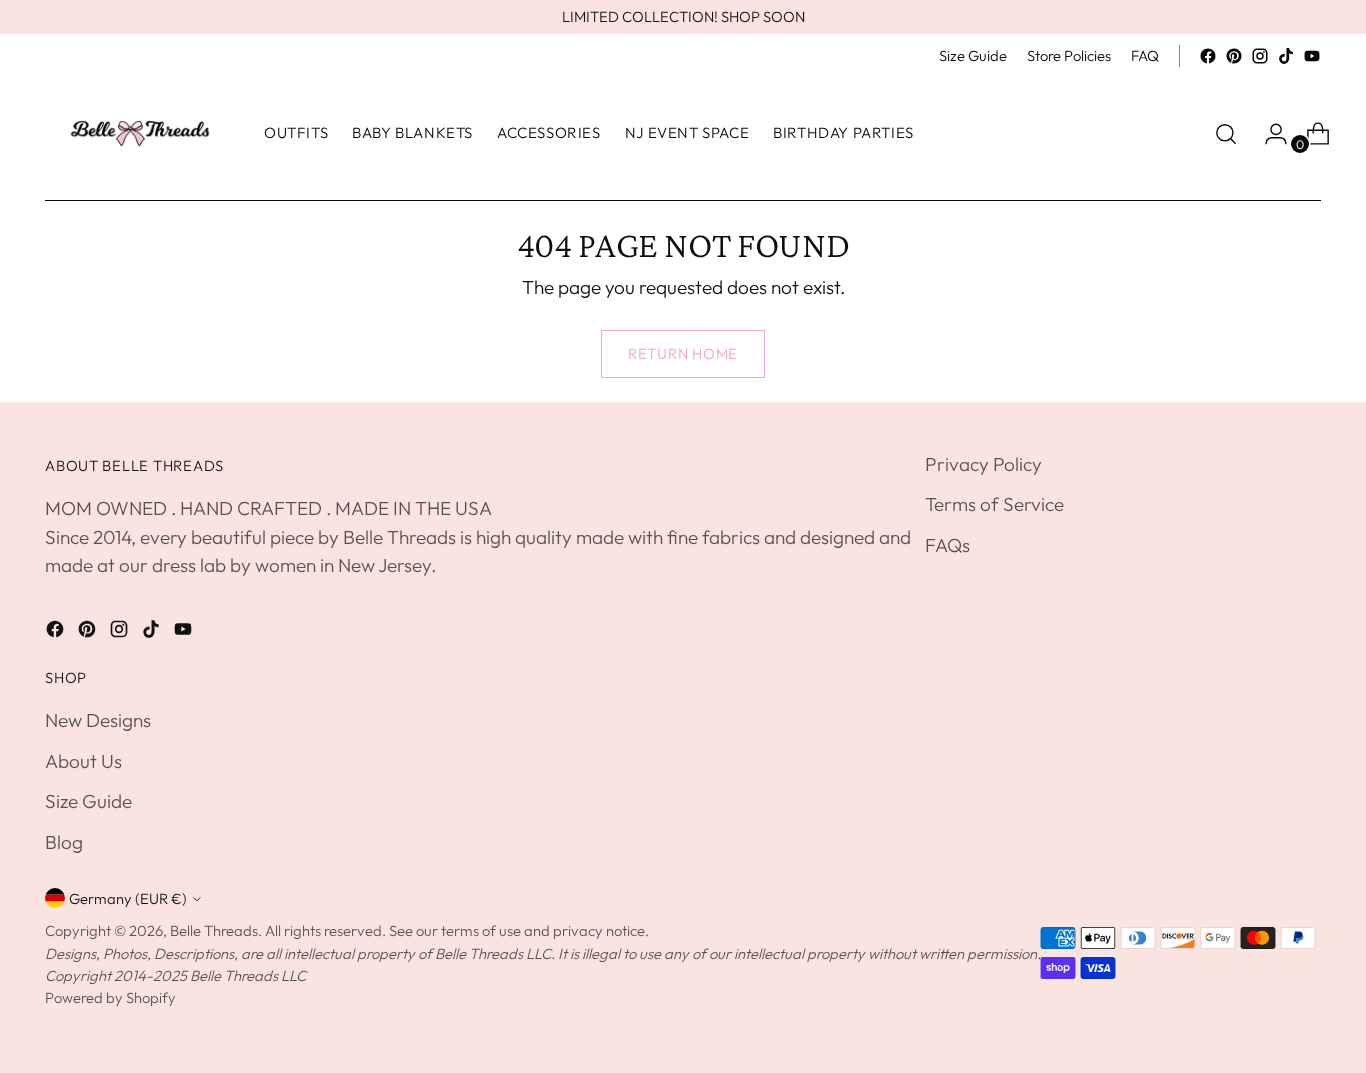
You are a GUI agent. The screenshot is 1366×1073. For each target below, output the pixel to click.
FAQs (947, 545)
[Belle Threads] (140, 133)
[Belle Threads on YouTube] (1312, 56)
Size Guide (88, 801)
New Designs (98, 720)
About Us (83, 761)
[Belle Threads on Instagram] (1260, 56)
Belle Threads (214, 930)
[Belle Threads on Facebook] (1208, 56)
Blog (64, 842)
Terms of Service (994, 504)
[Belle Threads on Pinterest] (1234, 56)
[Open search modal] (1226, 134)
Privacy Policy (983, 464)
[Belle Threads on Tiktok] (1286, 56)
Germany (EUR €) (128, 898)
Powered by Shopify (110, 997)
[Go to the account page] (1268, 134)
